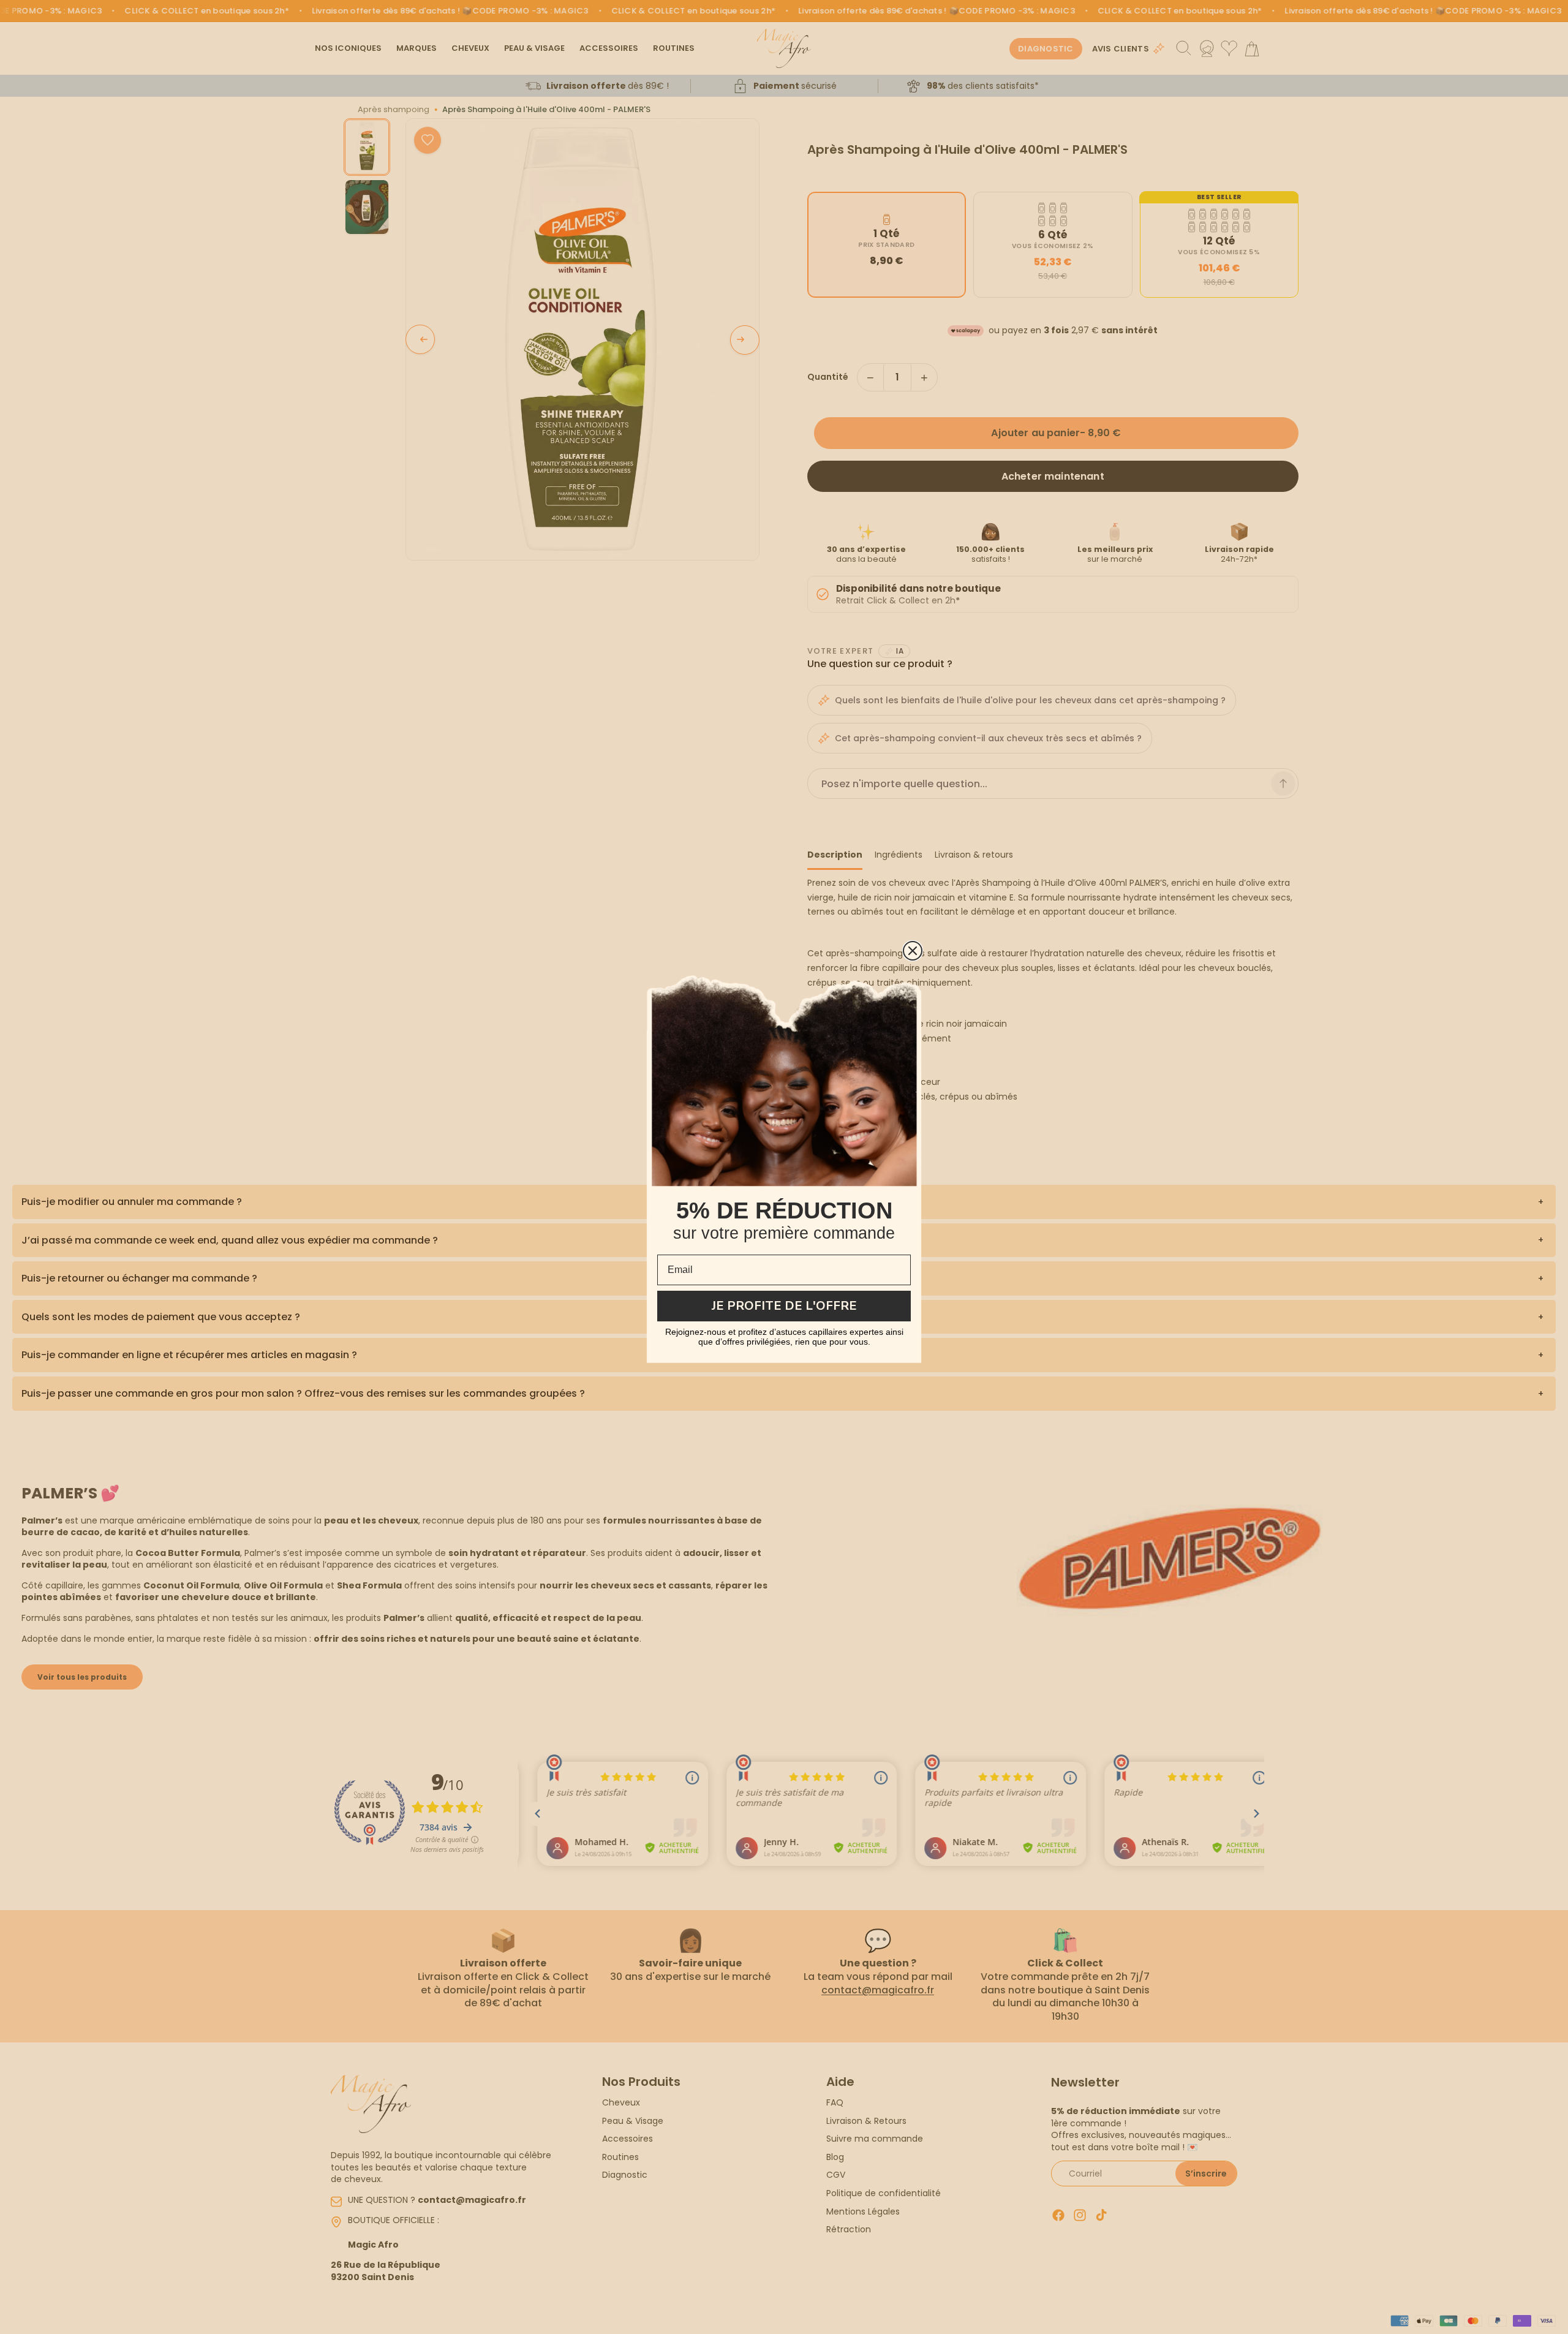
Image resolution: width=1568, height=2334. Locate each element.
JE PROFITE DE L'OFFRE (784, 1306)
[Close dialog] (913, 951)
